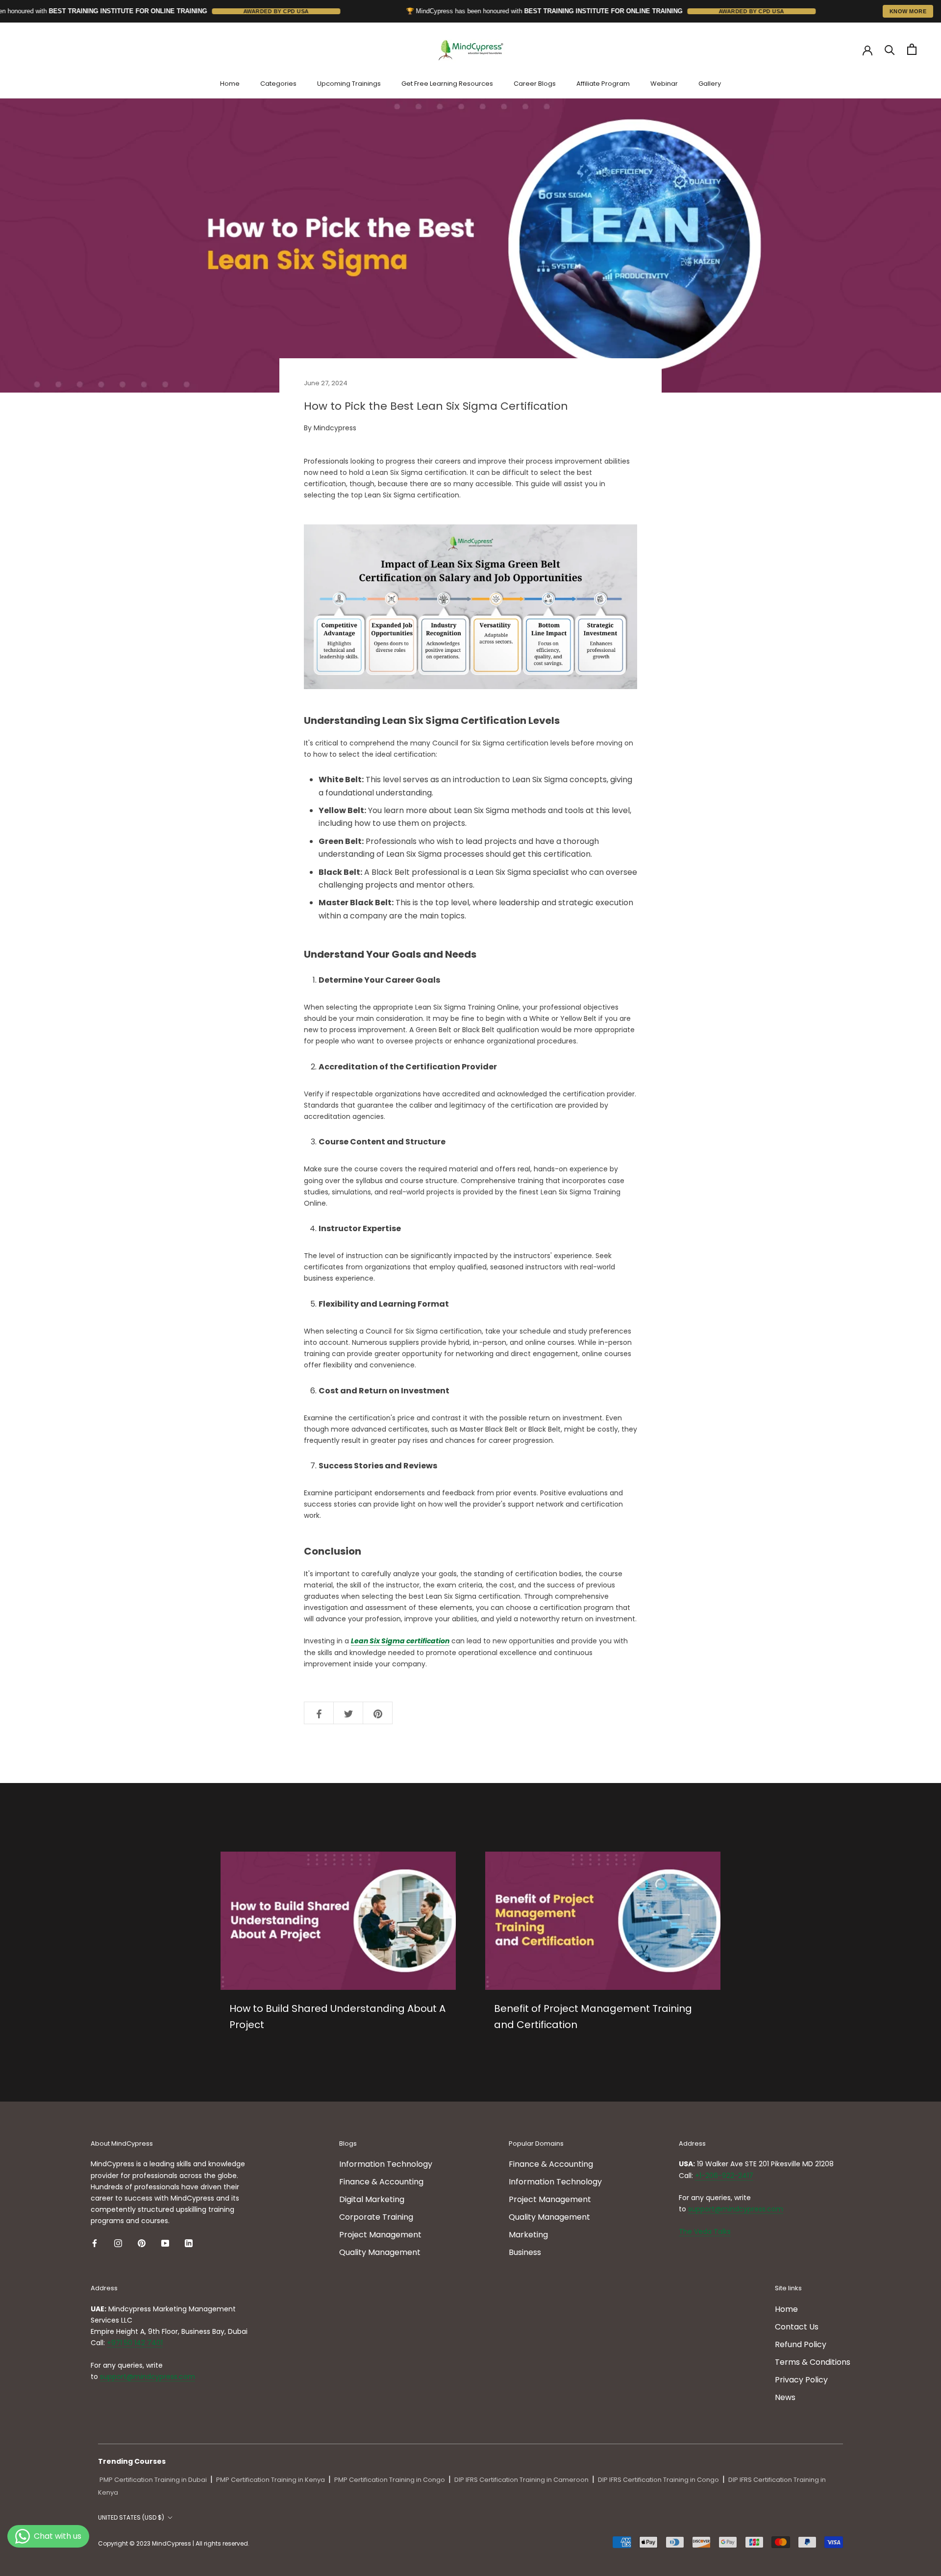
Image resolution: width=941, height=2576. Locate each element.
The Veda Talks (705, 2231)
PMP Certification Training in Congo (390, 2480)
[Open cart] (912, 49)
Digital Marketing (372, 2199)
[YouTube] (165, 2243)
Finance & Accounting (381, 2182)
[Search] (890, 49)
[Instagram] (118, 2243)
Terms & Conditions (813, 2362)
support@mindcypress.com (736, 2209)
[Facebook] (95, 2243)
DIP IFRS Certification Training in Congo (658, 2480)
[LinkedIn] (189, 2243)
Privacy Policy (801, 2380)
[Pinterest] (142, 2243)
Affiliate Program (603, 84)
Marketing (528, 2235)
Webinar (664, 84)
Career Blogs (535, 84)
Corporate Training (376, 2217)
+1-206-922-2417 (724, 2176)
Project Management (380, 2235)
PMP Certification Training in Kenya (271, 2480)
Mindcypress (335, 428)
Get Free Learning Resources (447, 84)
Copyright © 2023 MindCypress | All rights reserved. (174, 2543)
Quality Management (380, 2252)
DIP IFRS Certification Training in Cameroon (521, 2480)
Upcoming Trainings (349, 84)
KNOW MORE (908, 11)
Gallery (710, 84)
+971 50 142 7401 (135, 2343)
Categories (278, 84)
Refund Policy (801, 2344)
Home (230, 84)
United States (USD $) (131, 2517)
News (785, 2397)
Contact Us (797, 2327)
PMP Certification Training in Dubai (153, 2480)
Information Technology (386, 2164)
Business (525, 2252)
